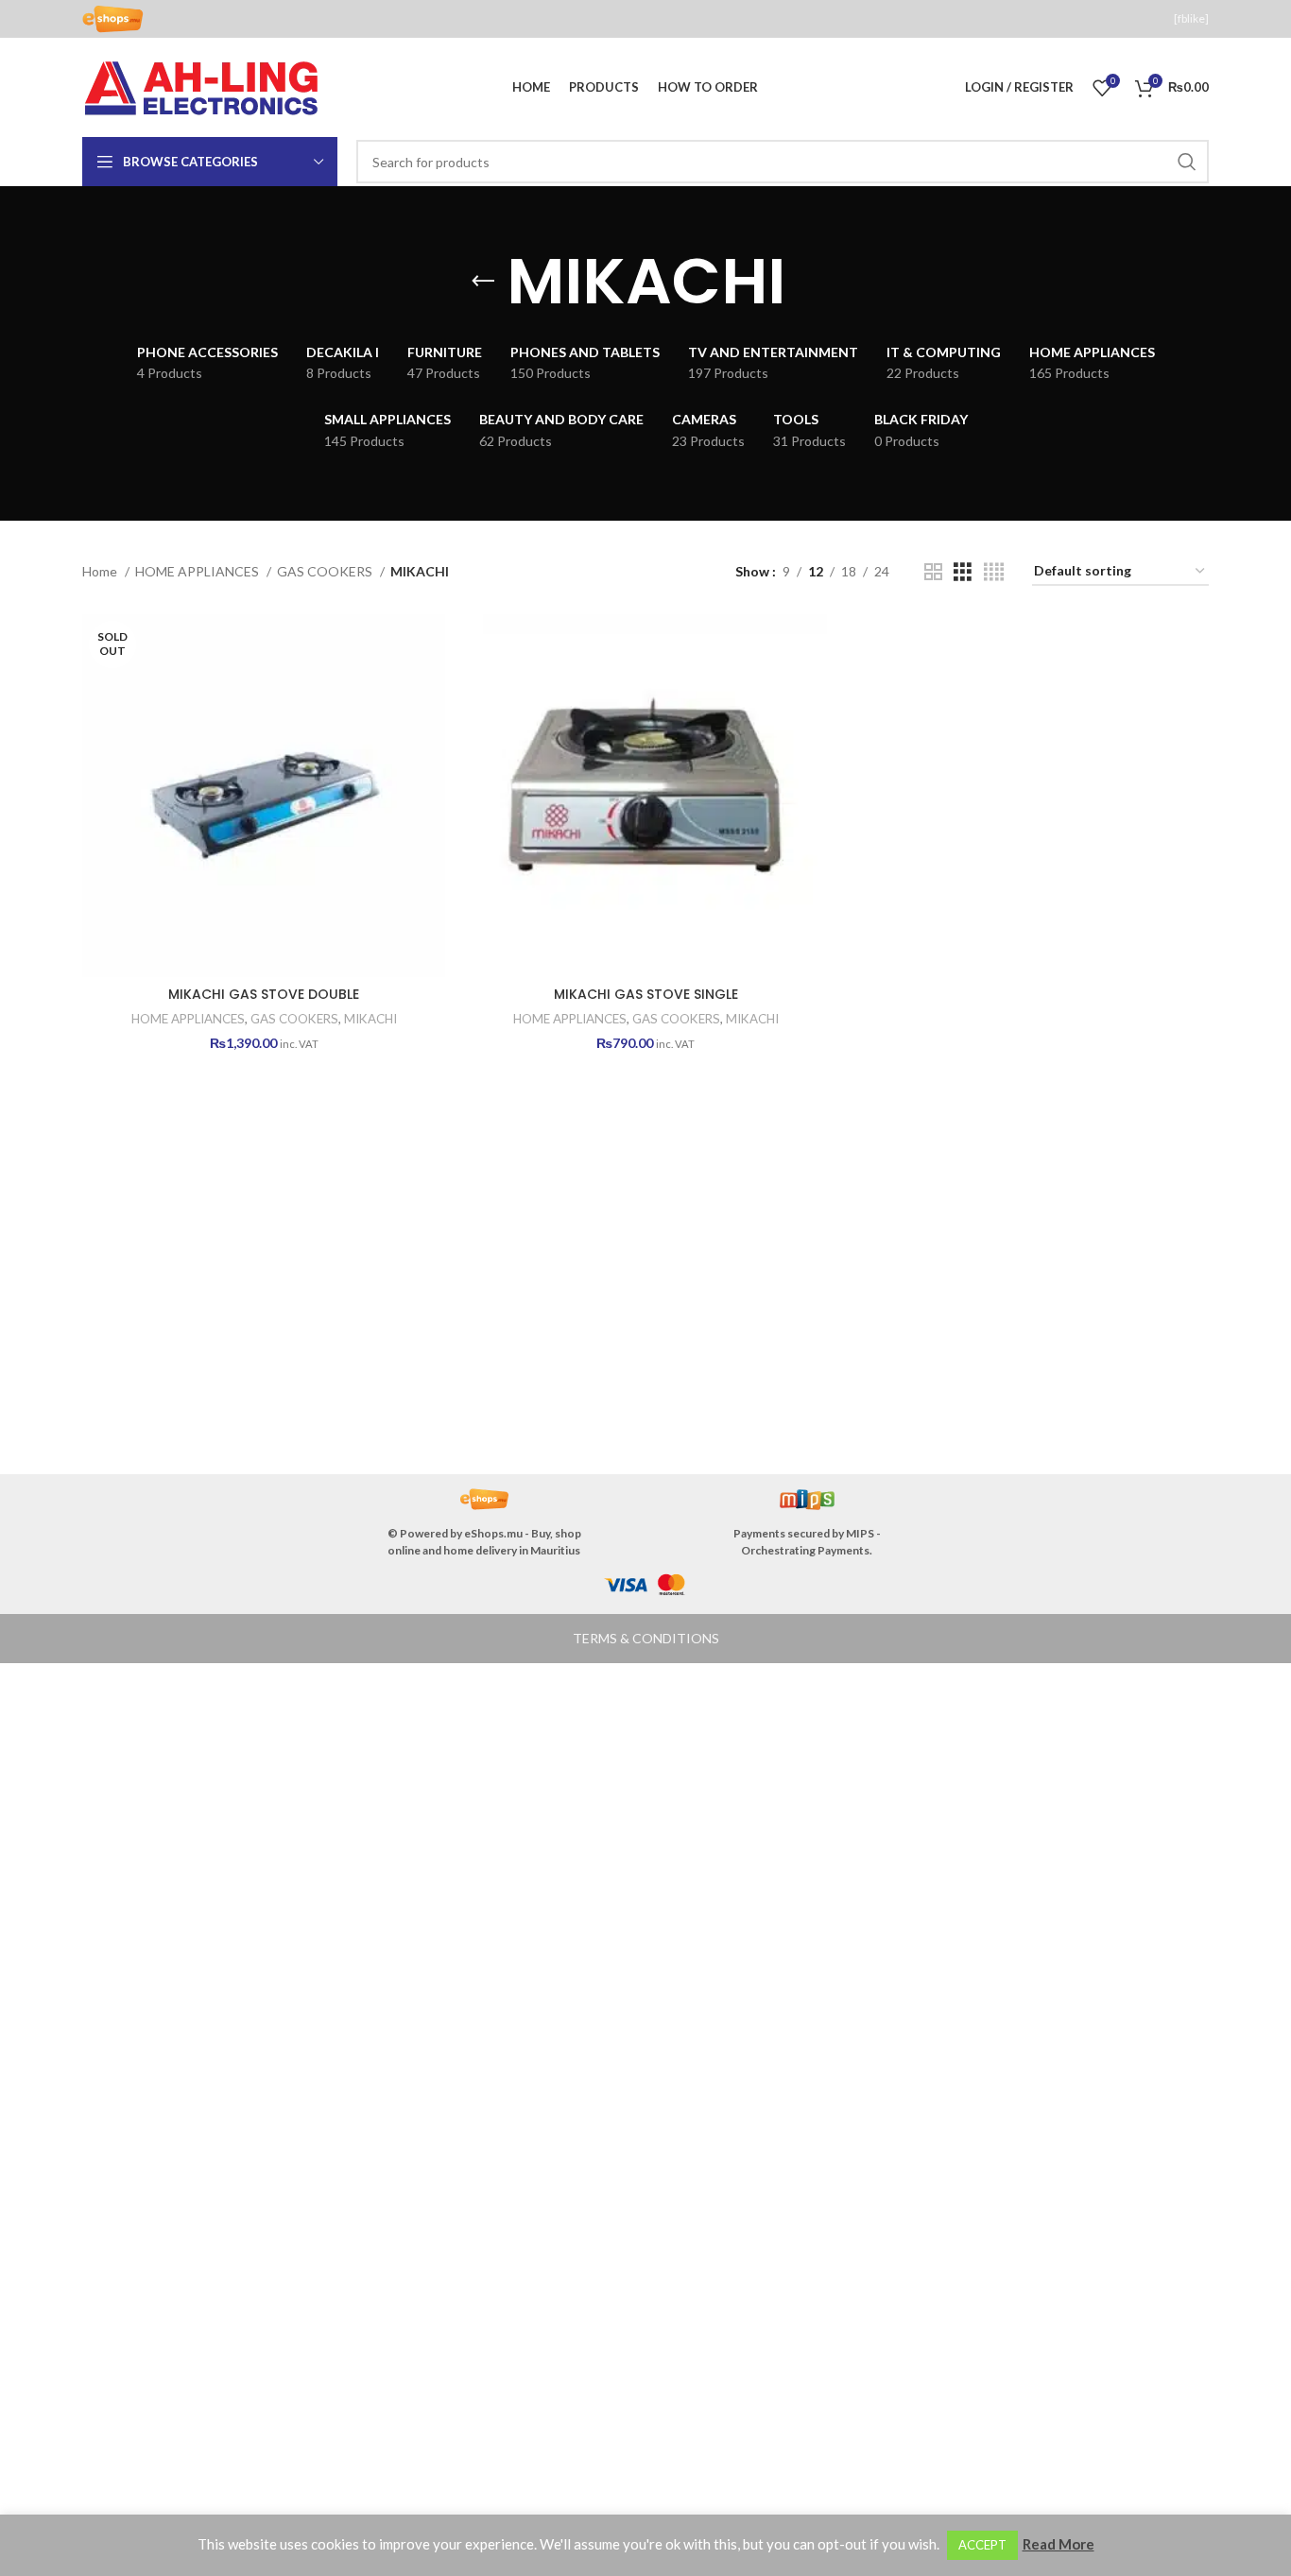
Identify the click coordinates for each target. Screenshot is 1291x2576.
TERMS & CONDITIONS (646, 1638)
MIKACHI (370, 1019)
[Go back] (483, 282)
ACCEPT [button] (982, 2545)
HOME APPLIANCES (198, 571)
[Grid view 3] (963, 572)
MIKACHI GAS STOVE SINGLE (646, 994)
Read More (1059, 2544)
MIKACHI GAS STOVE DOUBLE (264, 994)
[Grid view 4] (994, 572)
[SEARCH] (1187, 162)
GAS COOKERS (326, 571)
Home (101, 571)
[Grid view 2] (933, 572)
